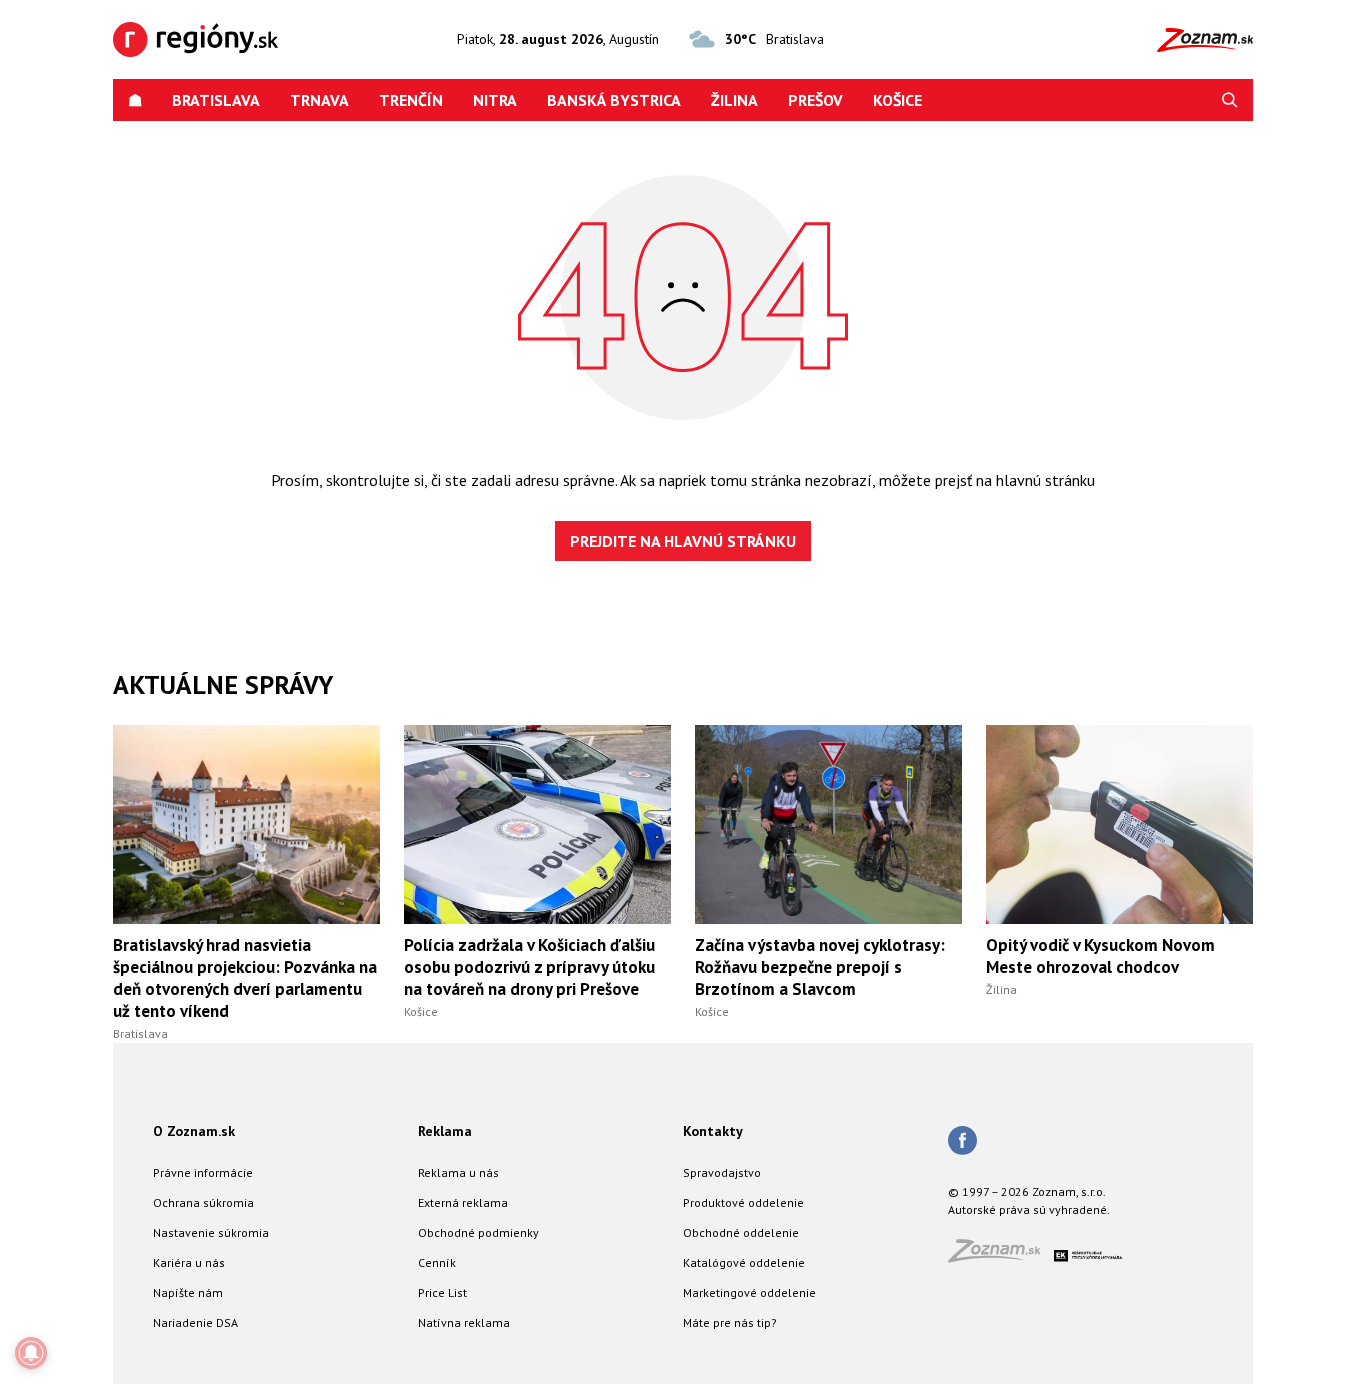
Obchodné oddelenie (741, 1232)
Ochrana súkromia (203, 1202)
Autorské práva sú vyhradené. (1029, 1209)
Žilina (734, 100)
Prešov (815, 100)
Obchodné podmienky (478, 1232)
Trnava (319, 100)
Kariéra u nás (189, 1262)
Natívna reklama (464, 1322)
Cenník (437, 1262)
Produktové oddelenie (743, 1202)
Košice (897, 100)
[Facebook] (962, 1142)
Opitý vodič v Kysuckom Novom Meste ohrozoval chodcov (1100, 956)
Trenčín (411, 100)
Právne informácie (203, 1172)
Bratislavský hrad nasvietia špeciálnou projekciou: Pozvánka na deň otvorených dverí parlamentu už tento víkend (245, 978)
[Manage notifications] (31, 1353)
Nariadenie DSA (195, 1322)
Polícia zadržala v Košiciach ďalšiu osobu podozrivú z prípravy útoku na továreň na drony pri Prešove (529, 967)
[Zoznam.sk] (1001, 1256)
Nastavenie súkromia (211, 1232)
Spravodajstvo (722, 1172)
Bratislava (216, 100)
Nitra (495, 100)
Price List (442, 1292)
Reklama (445, 1131)
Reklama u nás (458, 1172)
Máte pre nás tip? (730, 1322)
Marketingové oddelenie (749, 1292)
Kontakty (713, 1131)
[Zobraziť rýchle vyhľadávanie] (1230, 100)
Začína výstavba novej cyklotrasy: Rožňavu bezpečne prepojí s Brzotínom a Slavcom (820, 967)
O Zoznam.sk (194, 1131)
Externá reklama (463, 1202)
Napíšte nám (188, 1292)
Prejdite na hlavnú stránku (683, 541)
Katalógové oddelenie (744, 1262)
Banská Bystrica (614, 100)
